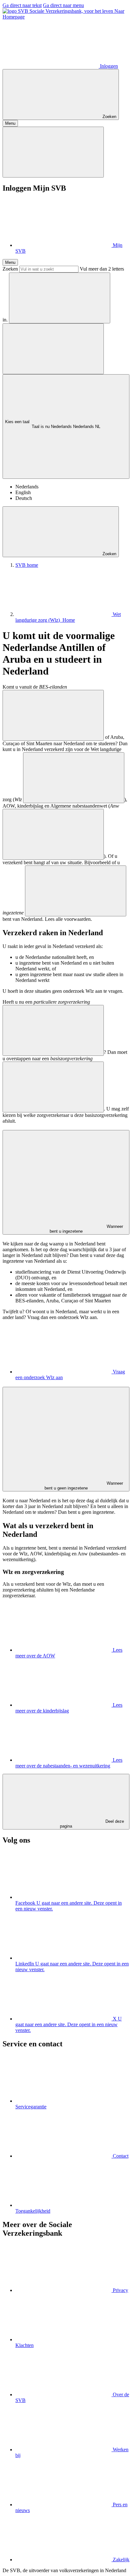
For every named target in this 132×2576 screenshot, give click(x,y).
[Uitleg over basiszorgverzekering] (53, 1087)
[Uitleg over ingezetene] (76, 891)
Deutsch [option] (24, 498)
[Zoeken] (60, 298)
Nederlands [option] (27, 487)
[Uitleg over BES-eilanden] (53, 715)
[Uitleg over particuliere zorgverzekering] (53, 1030)
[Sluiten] (53, 152)
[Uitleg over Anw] (53, 834)
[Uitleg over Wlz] (74, 778)
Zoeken (10, 269)
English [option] (23, 492)
